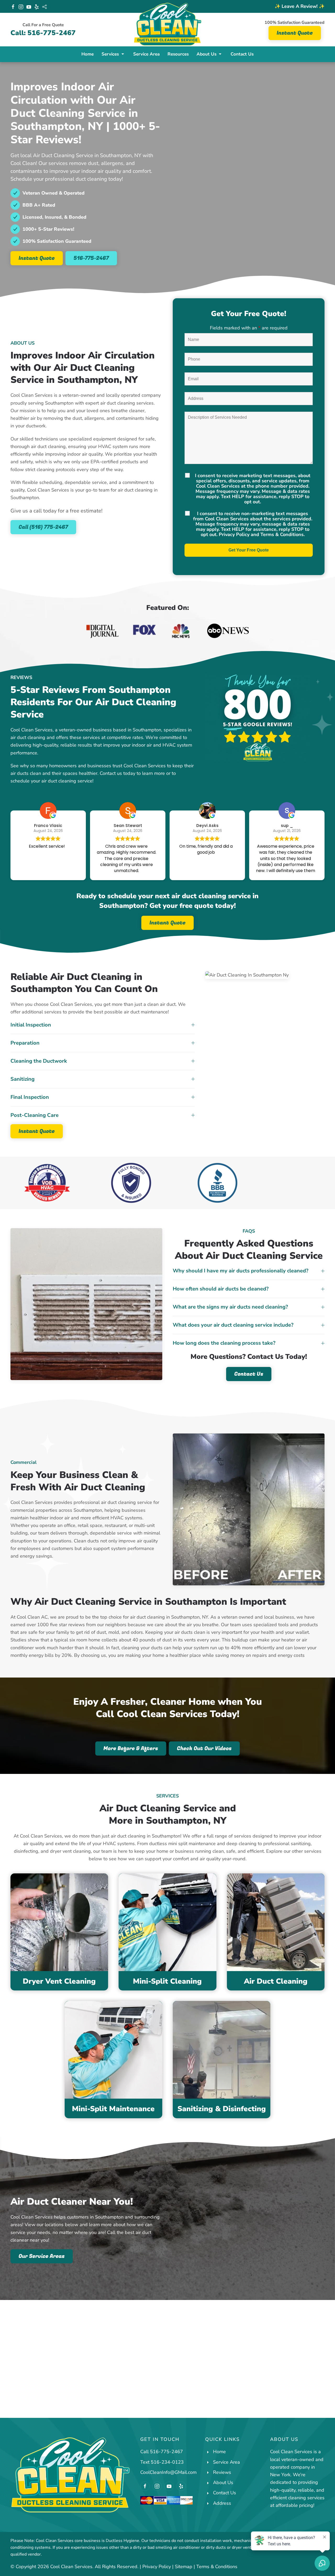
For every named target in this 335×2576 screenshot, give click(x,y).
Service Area (146, 54)
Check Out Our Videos (204, 1748)
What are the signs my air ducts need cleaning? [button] (230, 1307)
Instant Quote (295, 33)
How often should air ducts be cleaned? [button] (221, 1289)
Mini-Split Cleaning (167, 1981)
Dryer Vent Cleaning (59, 1981)
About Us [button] (206, 54)
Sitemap (184, 2567)
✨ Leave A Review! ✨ (300, 6)
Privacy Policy (234, 534)
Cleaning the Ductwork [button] (39, 1061)
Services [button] (110, 54)
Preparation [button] (25, 1043)
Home (88, 54)
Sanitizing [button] (23, 1079)
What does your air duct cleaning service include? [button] (233, 1325)
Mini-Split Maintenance (113, 2109)
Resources (178, 54)
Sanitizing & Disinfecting (222, 2109)
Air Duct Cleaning (276, 1981)
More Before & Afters (131, 1748)
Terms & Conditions (282, 534)
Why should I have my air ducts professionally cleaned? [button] (241, 1271)
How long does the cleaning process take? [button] (224, 1343)
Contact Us (242, 54)
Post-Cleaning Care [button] (35, 1115)
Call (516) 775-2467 (43, 527)
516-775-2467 (91, 258)
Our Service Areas (42, 2256)
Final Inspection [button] (30, 1097)
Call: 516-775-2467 (43, 33)
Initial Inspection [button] (31, 1025)
